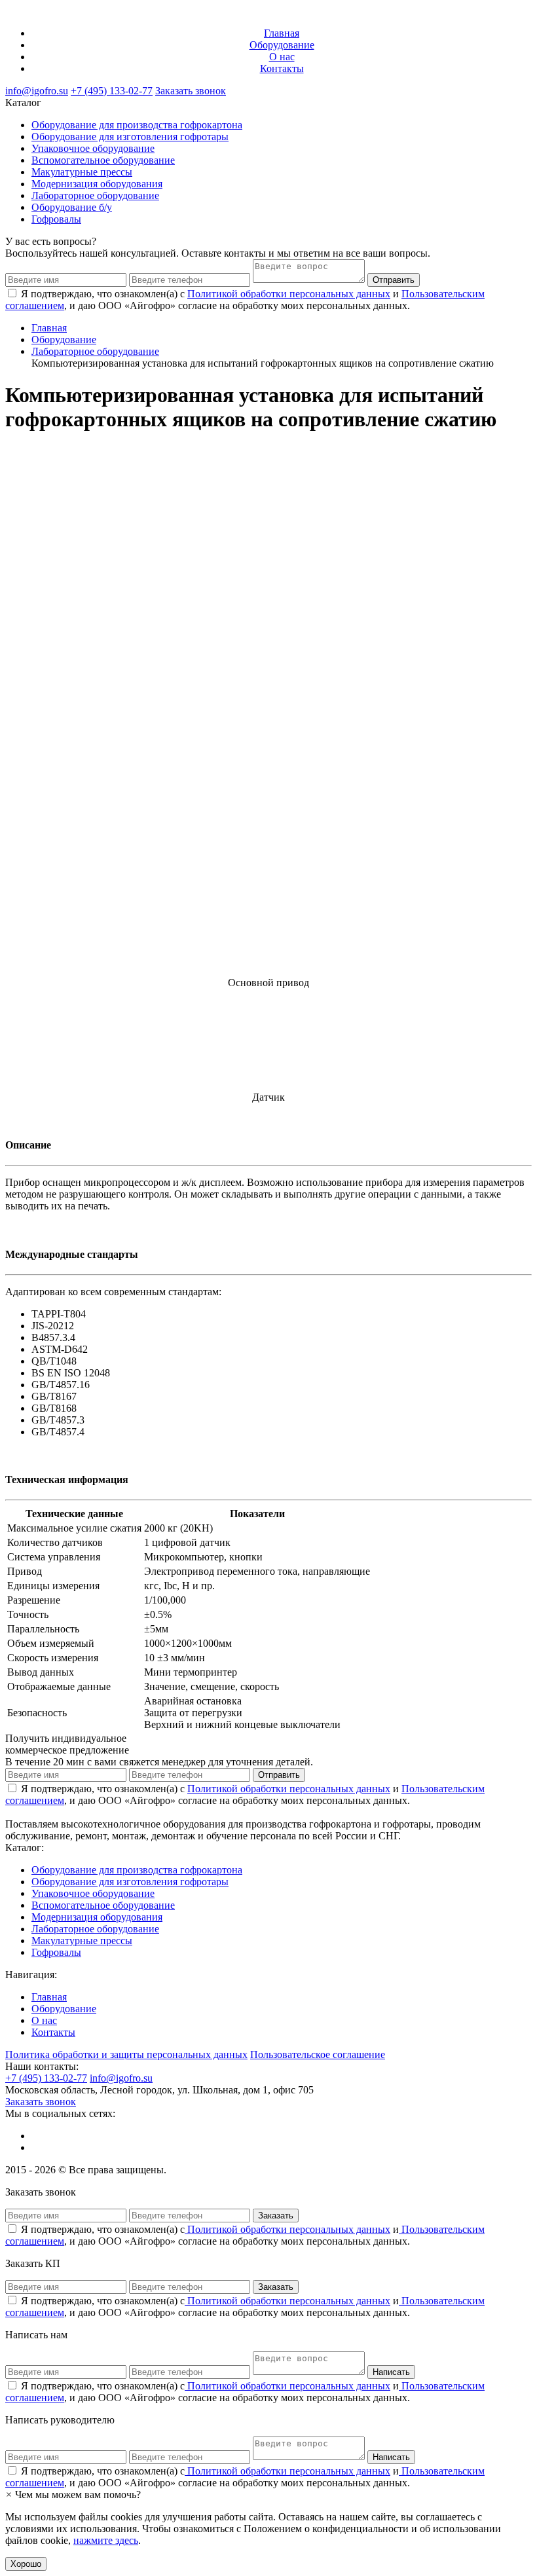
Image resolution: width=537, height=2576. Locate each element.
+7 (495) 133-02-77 (112, 91)
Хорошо (26, 2564)
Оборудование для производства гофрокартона (137, 125)
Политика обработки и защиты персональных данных (126, 2054)
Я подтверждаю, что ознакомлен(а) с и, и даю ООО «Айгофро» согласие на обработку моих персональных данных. (245, 2235)
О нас (282, 57)
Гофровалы (56, 219)
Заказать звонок (191, 91)
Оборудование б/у (72, 207)
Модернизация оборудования (97, 184)
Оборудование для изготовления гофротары (130, 137)
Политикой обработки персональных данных (289, 294)
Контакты (282, 68)
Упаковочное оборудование (93, 148)
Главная (282, 33)
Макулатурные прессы (82, 172)
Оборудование (282, 45)
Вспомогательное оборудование (103, 160)
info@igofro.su (37, 91)
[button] (73, 2494)
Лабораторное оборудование (95, 195)
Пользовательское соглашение (318, 2054)
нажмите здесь (106, 2540)
